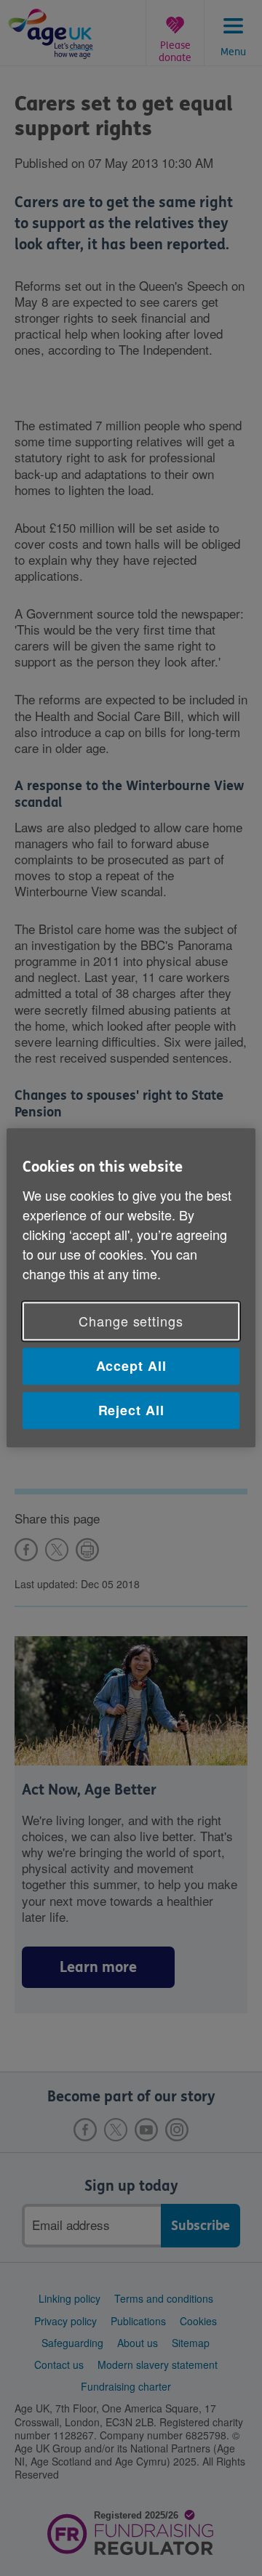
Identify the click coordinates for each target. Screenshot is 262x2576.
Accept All (131, 1366)
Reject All (131, 1410)
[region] (131, 1288)
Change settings (131, 1321)
